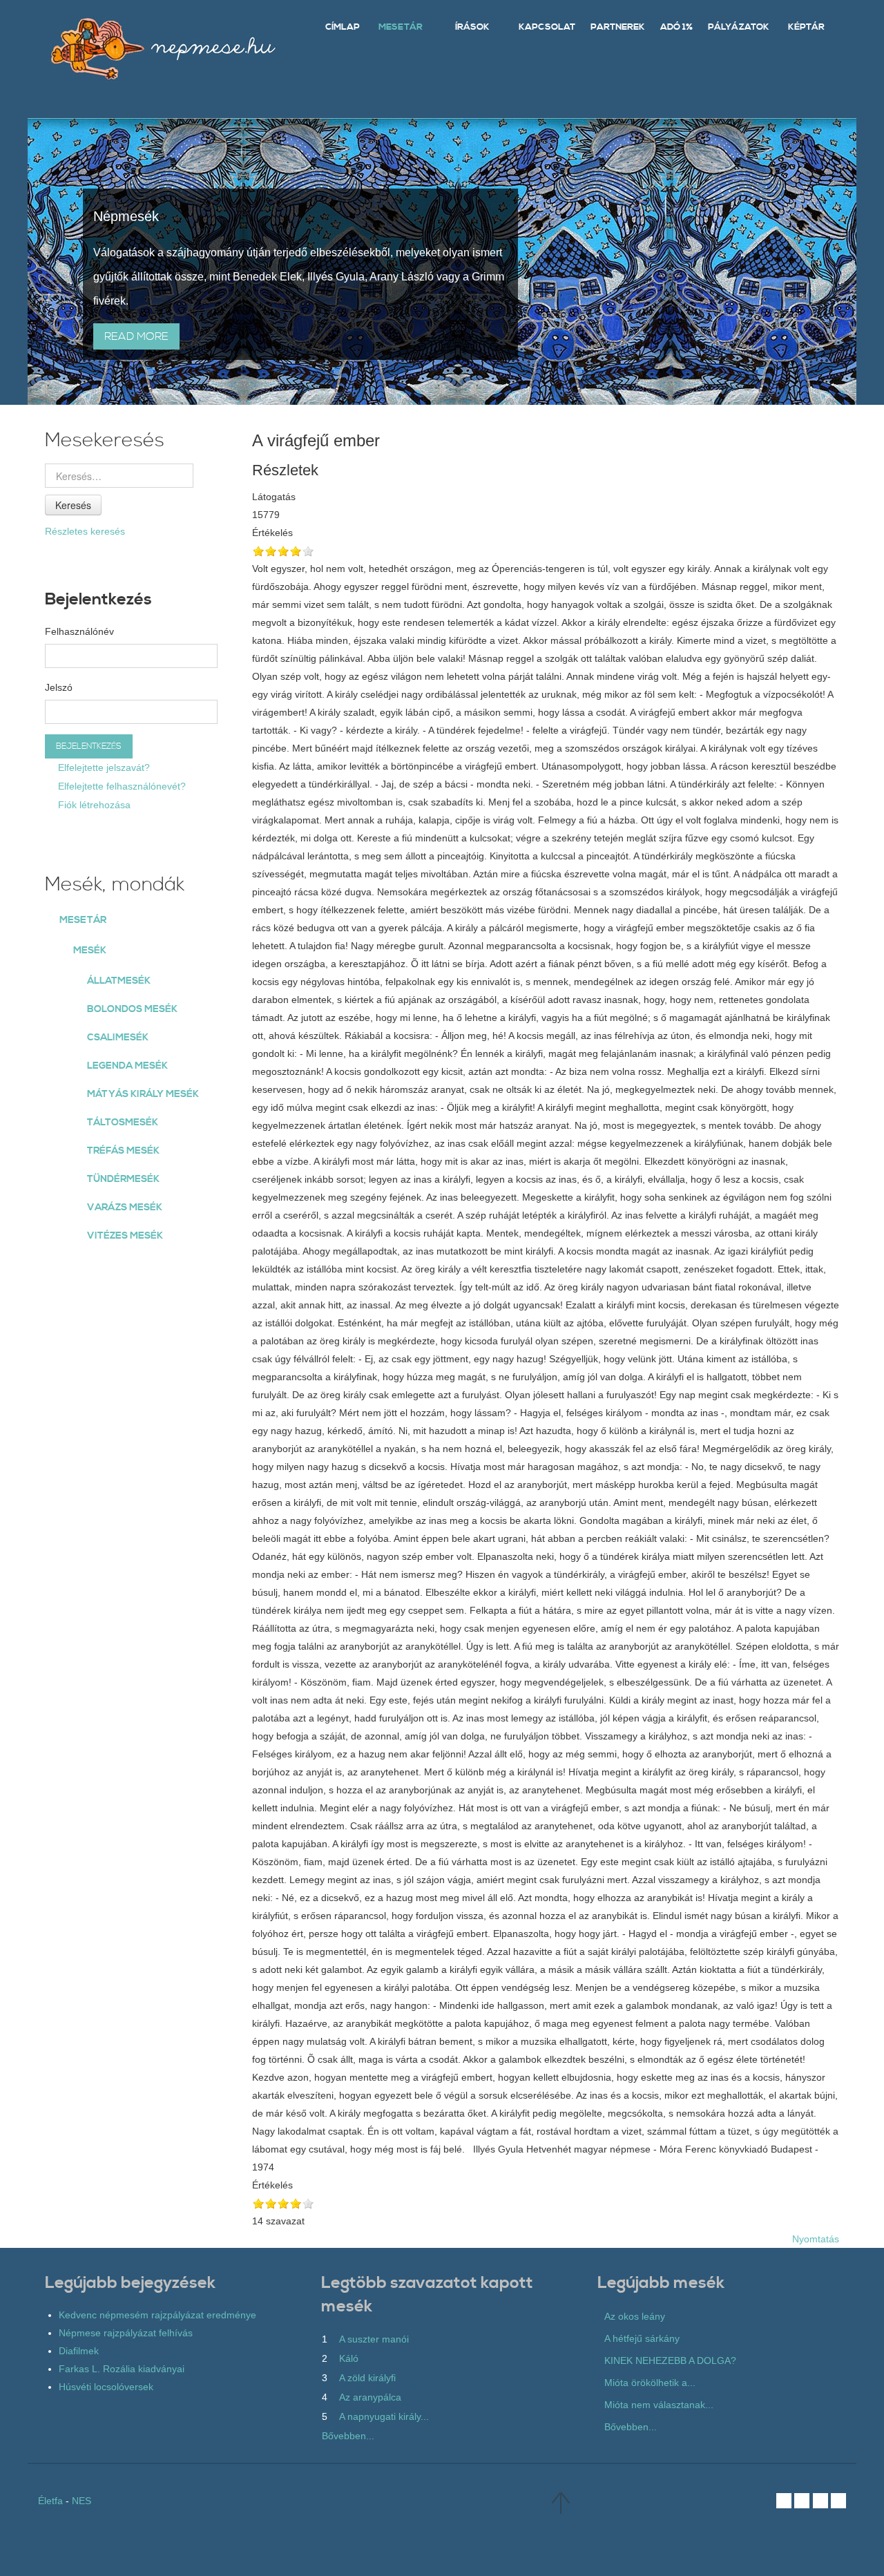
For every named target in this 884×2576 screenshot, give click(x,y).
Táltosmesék (123, 1123)
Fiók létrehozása (93, 805)
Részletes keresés (85, 531)
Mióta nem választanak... (659, 2405)
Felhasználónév (79, 631)
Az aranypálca (370, 2397)
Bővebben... (348, 2436)
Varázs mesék (125, 1208)
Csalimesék (118, 1038)
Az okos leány (635, 2316)
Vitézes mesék (125, 1236)
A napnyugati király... (384, 2416)
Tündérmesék (123, 1179)
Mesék (90, 951)
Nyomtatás (816, 2239)
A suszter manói (374, 2339)
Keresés (73, 505)
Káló (349, 2358)
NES (81, 2501)
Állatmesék (119, 981)
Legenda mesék (127, 1066)
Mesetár (83, 920)
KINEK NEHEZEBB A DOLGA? (670, 2360)
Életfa (50, 2501)
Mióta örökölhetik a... (650, 2383)
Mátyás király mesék (143, 1094)
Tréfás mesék (123, 1151)
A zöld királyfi (367, 2378)
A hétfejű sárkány (642, 2338)
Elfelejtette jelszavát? (103, 767)
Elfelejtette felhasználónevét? (121, 786)
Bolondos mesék (132, 1009)
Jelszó (59, 687)
